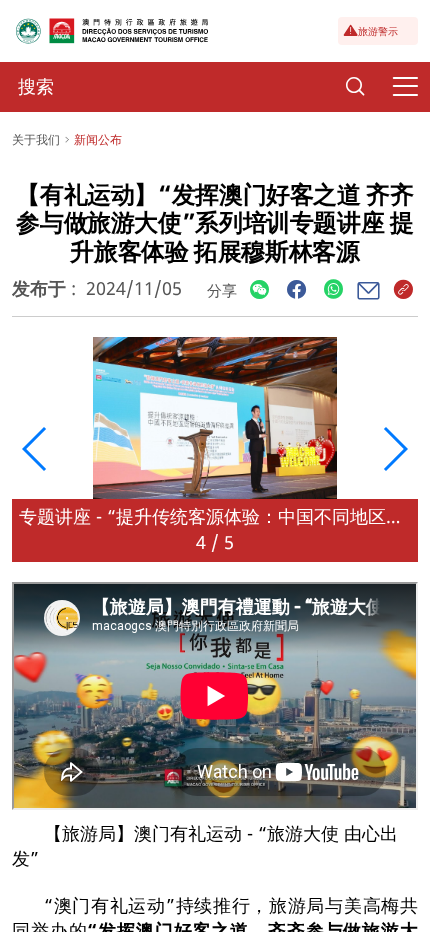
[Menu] (405, 87)
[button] (35, 449)
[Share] (259, 290)
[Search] (355, 87)
